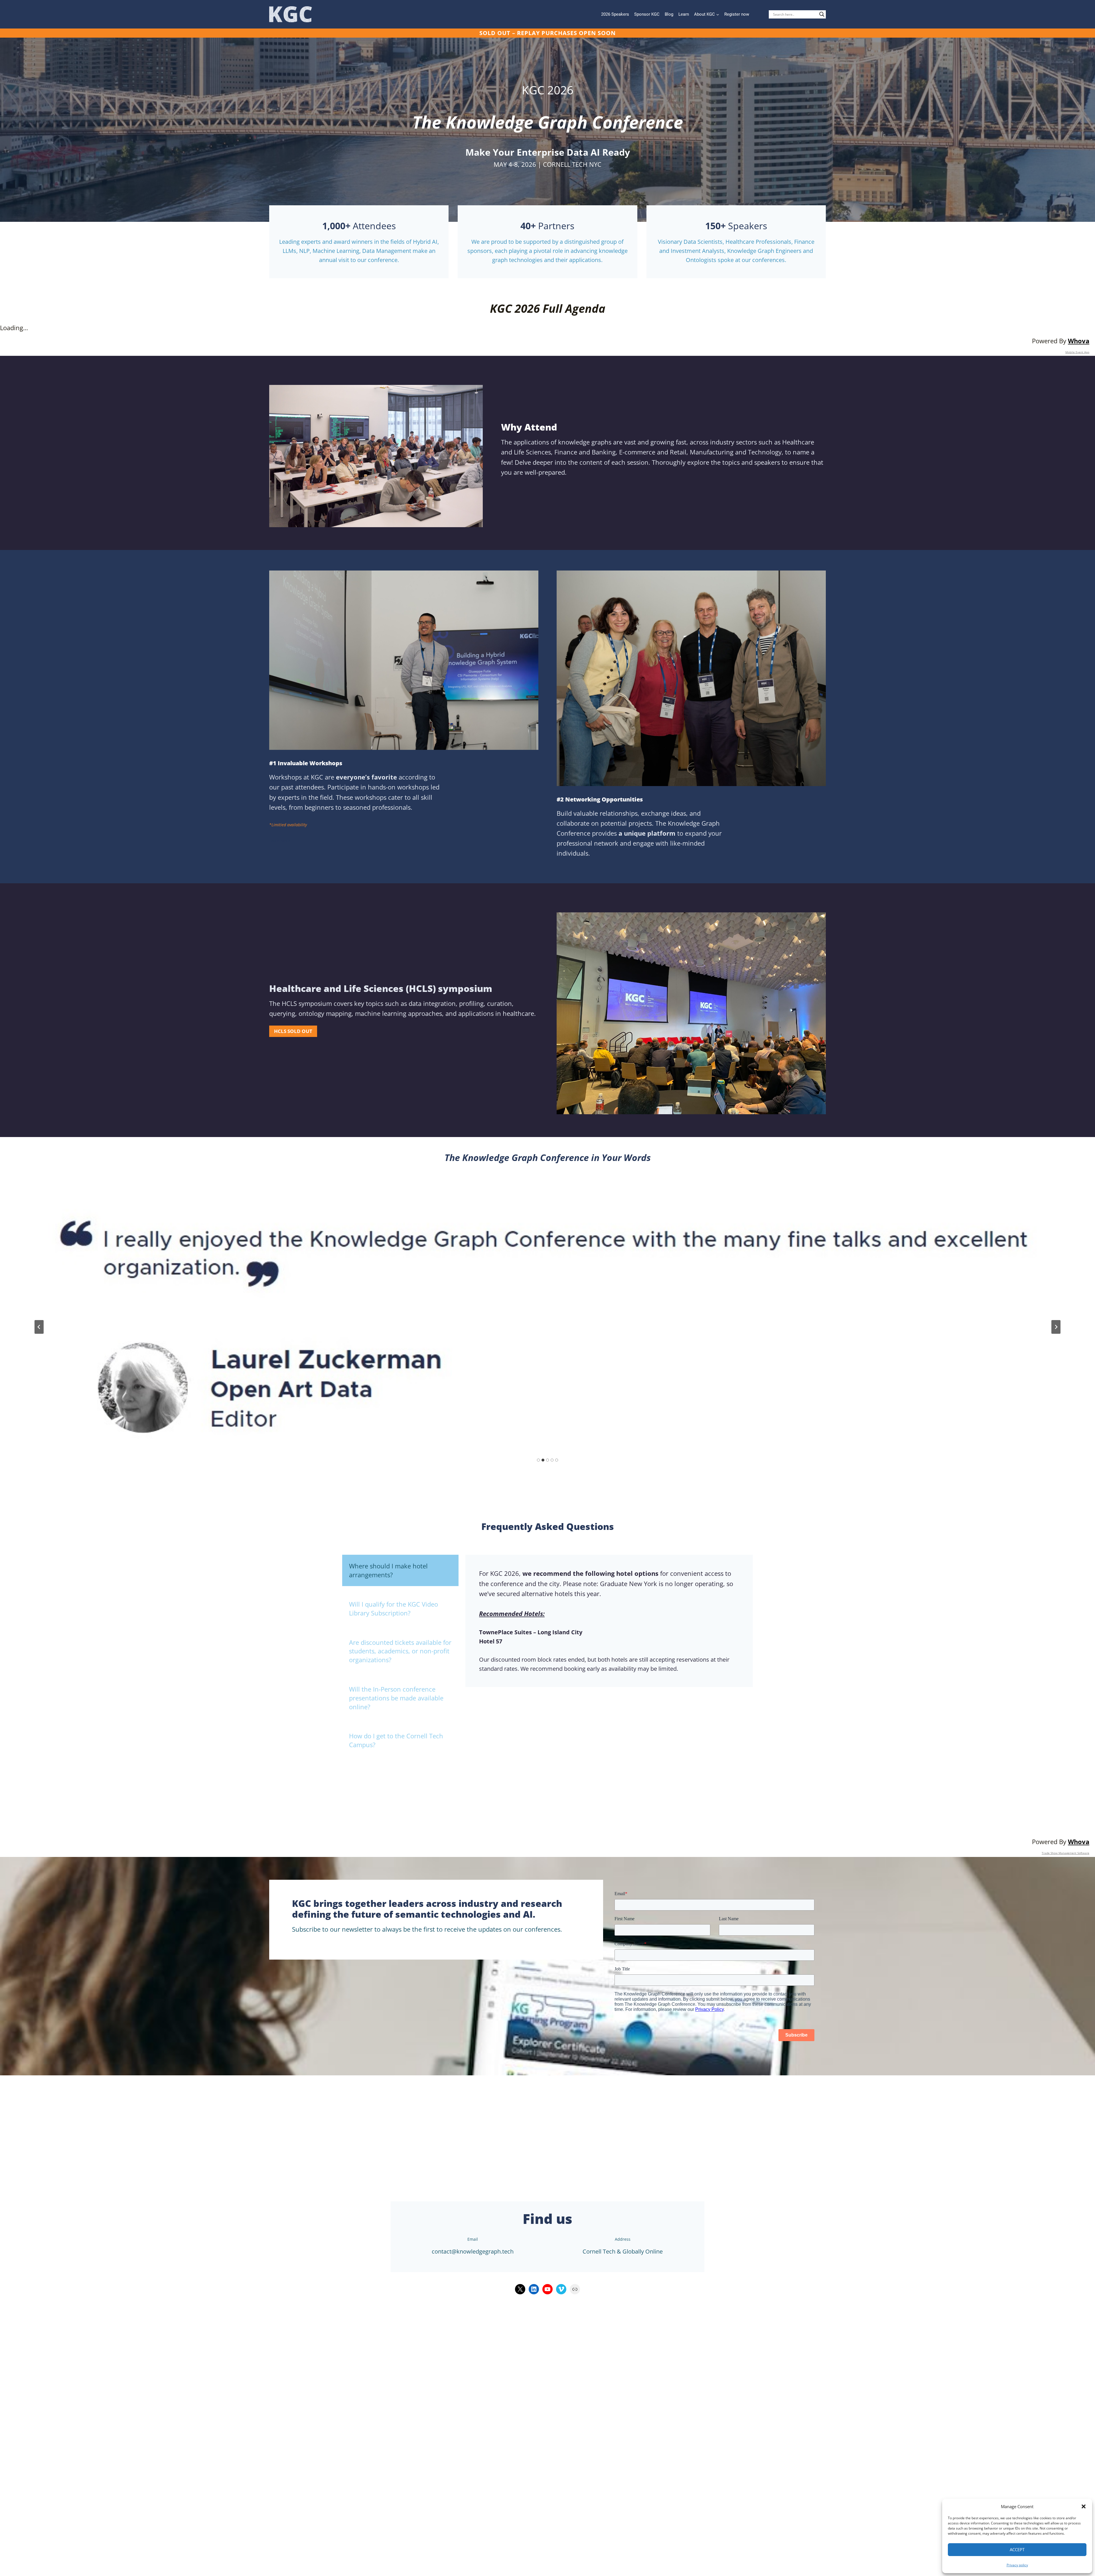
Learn (684, 14)
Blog (669, 14)
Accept (1017, 2549)
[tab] (538, 1460)
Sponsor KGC (647, 14)
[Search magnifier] (822, 14)
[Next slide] (1056, 1327)
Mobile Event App (1077, 352)
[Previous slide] (39, 1327)
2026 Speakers (615, 14)
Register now (737, 14)
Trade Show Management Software (1065, 1853)
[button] (1084, 2506)
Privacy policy (1017, 2565)
